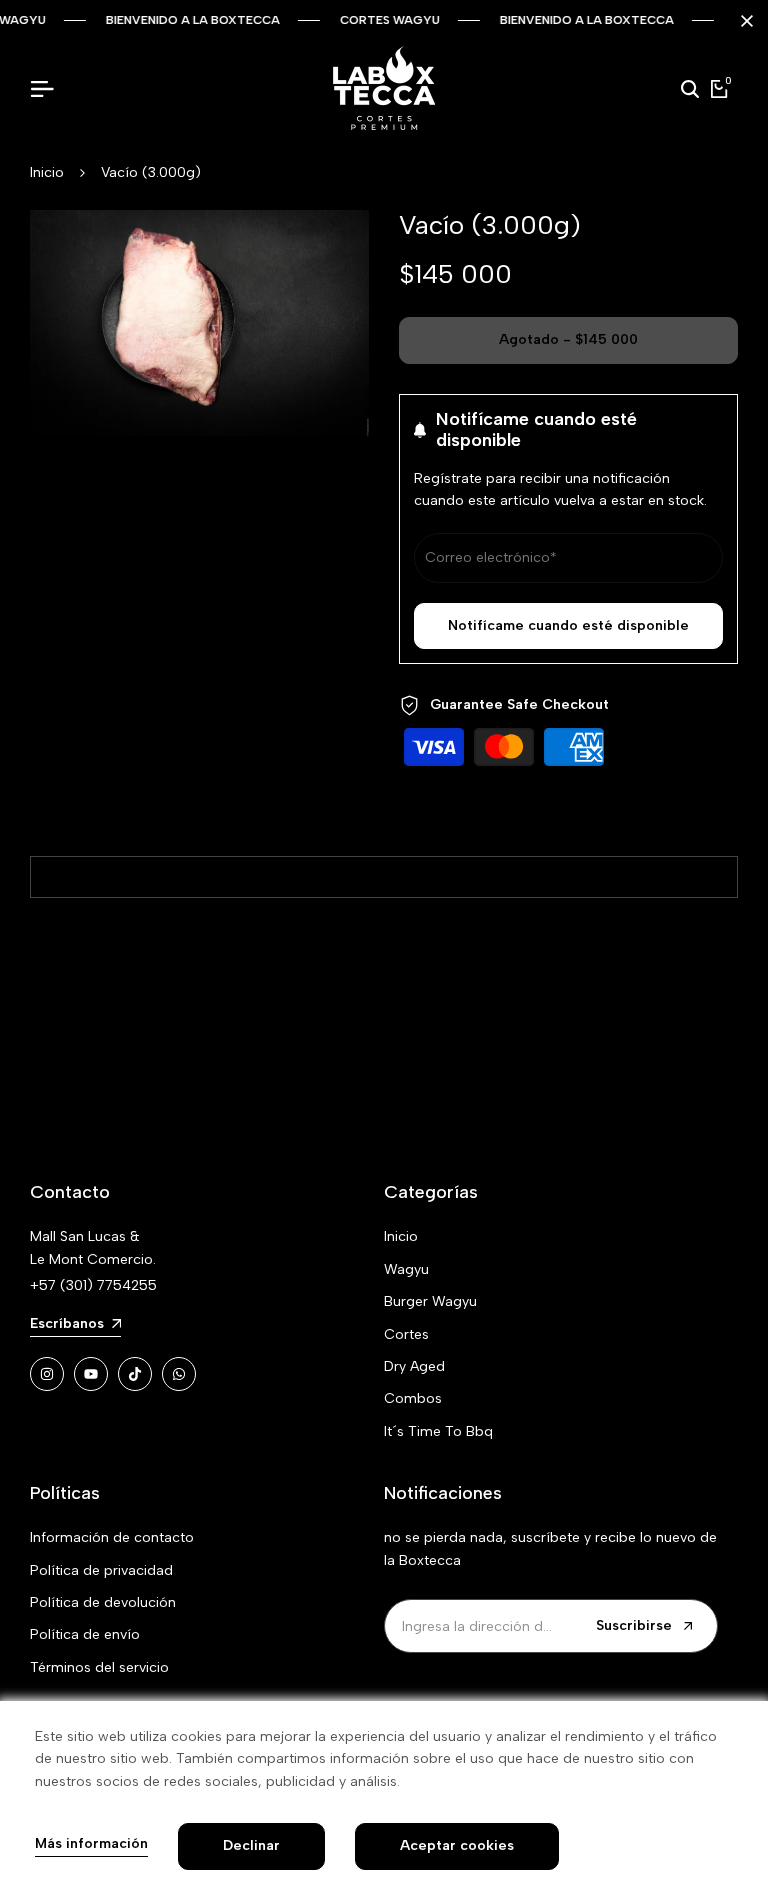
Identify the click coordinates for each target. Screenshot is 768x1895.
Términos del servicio (99, 1667)
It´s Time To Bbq (438, 1431)
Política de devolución (103, 1602)
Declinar (251, 1845)
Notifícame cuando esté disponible (568, 625)
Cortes (406, 1334)
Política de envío (85, 1634)
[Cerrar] (743, 21)
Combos (413, 1398)
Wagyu (406, 1269)
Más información (91, 1844)
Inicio (47, 172)
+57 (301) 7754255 (93, 1285)
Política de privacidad (101, 1570)
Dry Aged (414, 1366)
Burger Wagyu (430, 1301)
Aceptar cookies (457, 1845)
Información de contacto (112, 1537)
